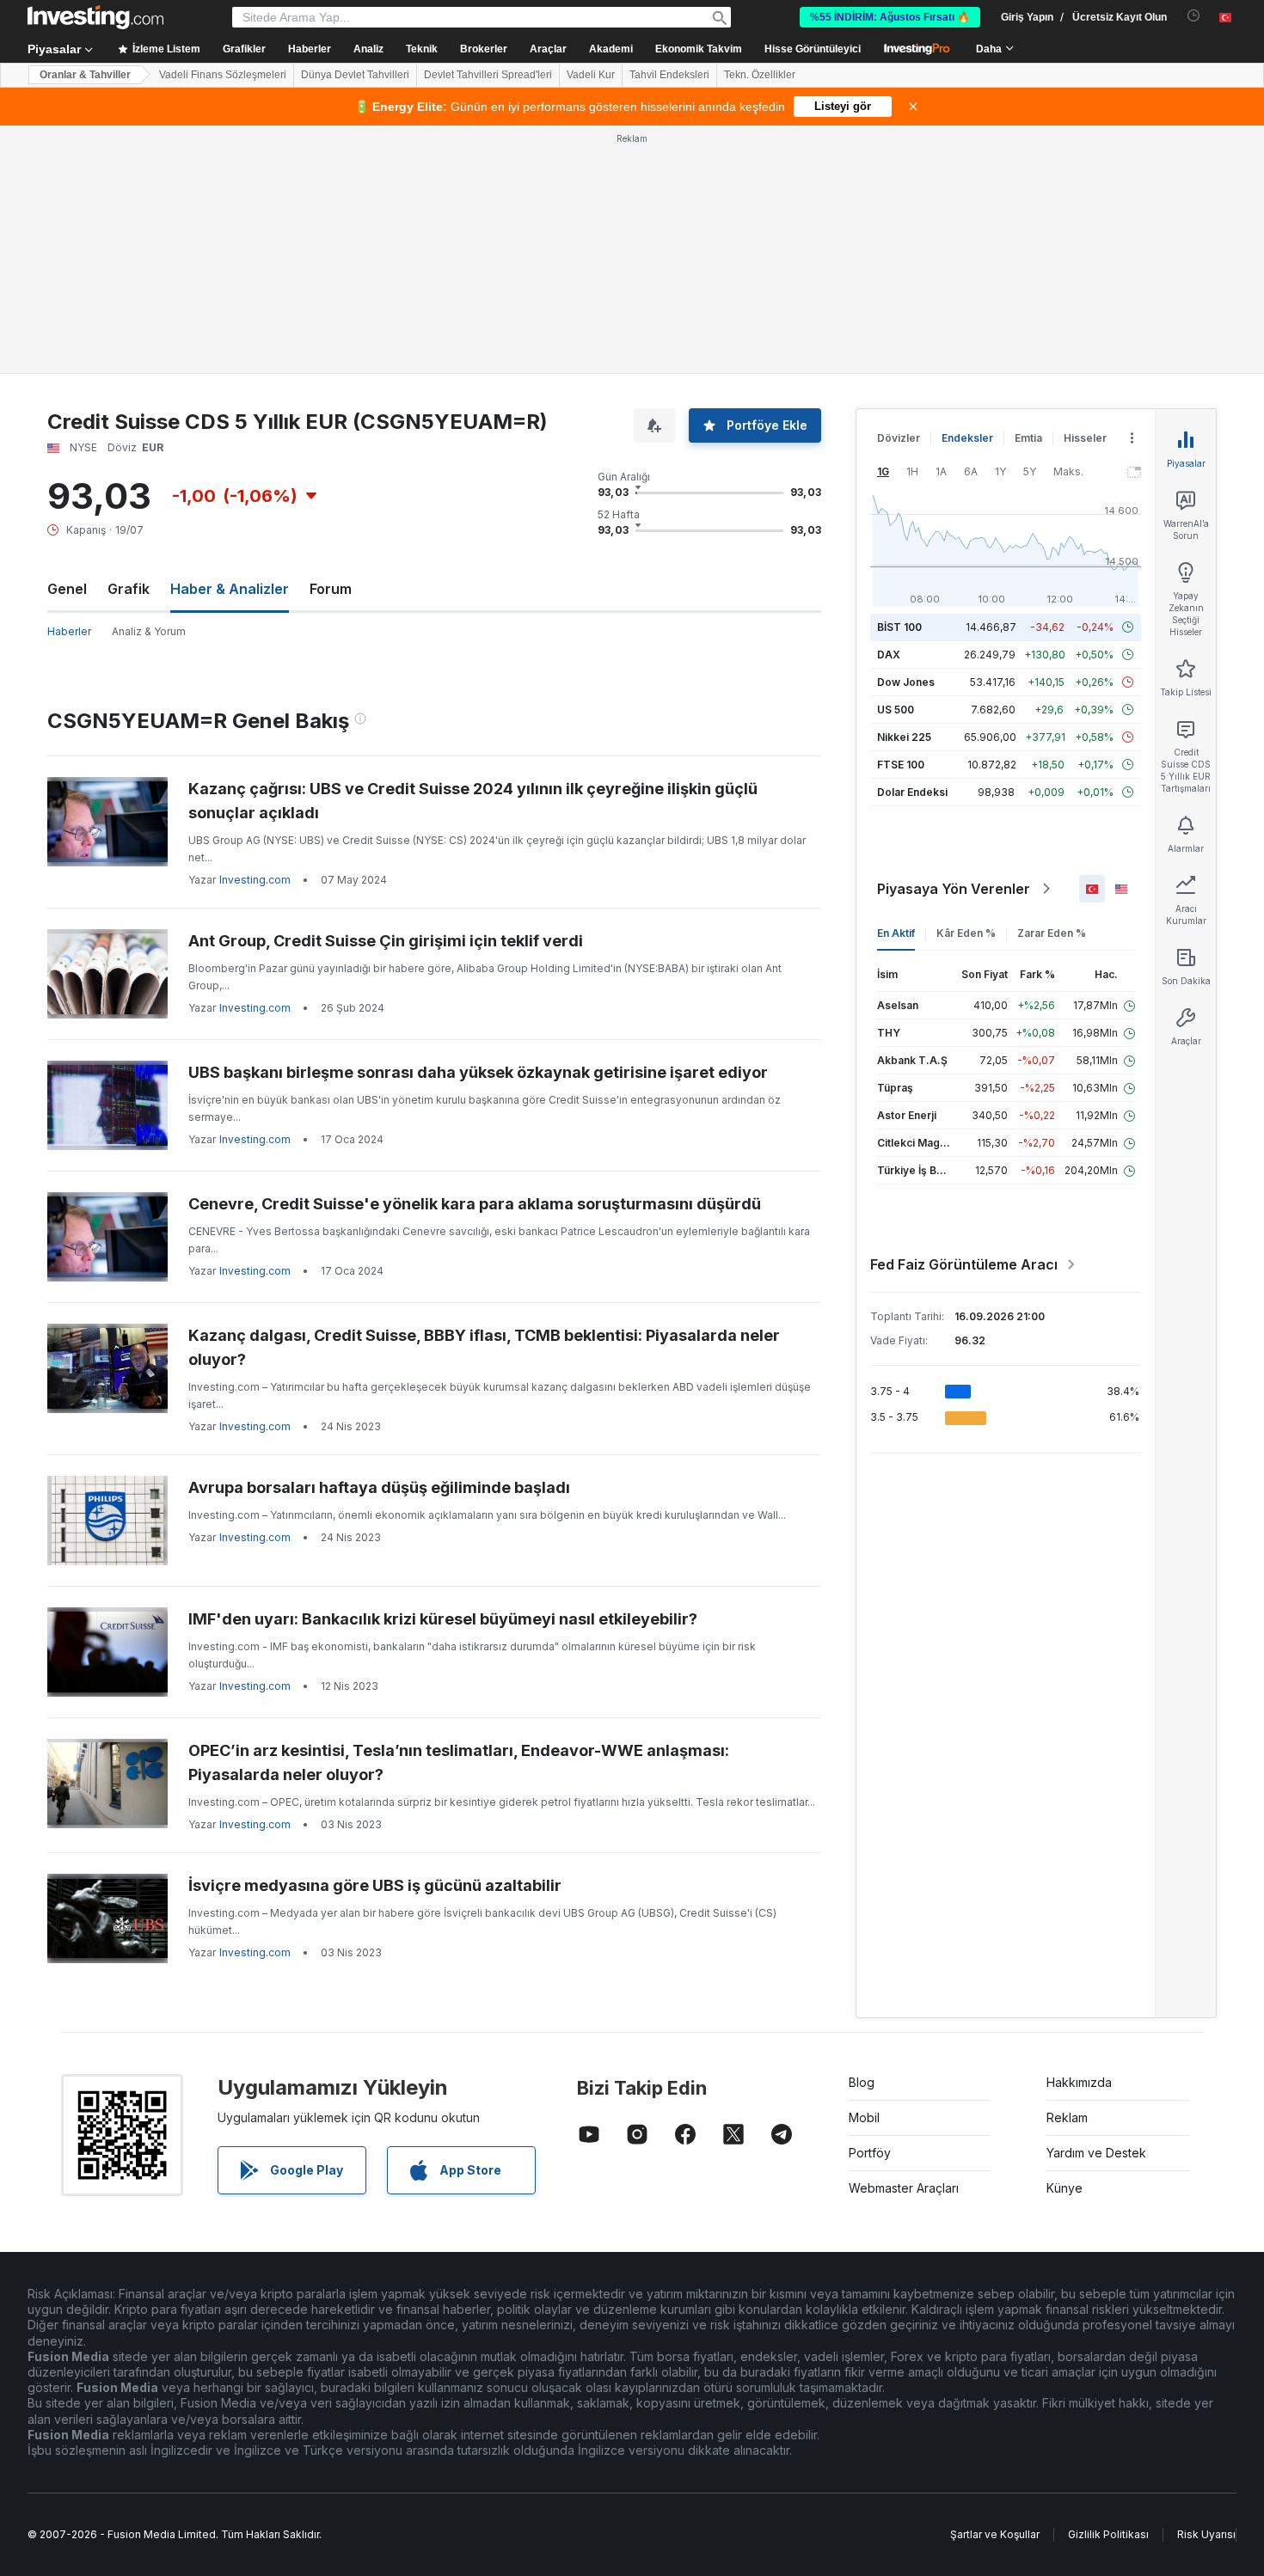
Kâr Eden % (966, 933)
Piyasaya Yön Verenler (954, 889)
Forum (331, 589)
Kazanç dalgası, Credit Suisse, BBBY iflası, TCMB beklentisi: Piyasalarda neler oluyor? (484, 1347)
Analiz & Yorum (149, 631)
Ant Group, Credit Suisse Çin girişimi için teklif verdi (386, 941)
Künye (1065, 2188)
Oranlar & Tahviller (85, 75)
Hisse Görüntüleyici (813, 49)
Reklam (1067, 2117)
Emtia (1028, 438)
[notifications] (1194, 16)
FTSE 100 (901, 765)
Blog (862, 2082)
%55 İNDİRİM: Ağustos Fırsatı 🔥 (890, 17)
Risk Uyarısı (1206, 2534)
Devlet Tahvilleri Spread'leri (488, 75)
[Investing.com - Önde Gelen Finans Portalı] (95, 17)
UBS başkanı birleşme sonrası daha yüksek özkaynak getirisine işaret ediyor (478, 1072)
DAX (889, 655)
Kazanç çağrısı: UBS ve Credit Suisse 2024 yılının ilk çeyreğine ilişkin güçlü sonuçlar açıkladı (473, 801)
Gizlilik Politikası (1108, 2534)
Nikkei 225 (904, 737)
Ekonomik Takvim (699, 49)
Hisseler (1085, 438)
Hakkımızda (1079, 2082)
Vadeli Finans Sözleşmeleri (223, 75)
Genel (67, 589)
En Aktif (896, 933)
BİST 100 (899, 627)
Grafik (129, 589)
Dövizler (899, 438)
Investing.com (255, 880)
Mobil (864, 2117)
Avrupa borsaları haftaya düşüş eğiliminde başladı (379, 1487)
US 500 (896, 710)
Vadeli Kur (591, 75)
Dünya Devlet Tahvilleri (355, 75)
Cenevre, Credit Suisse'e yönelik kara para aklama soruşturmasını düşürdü (475, 1204)
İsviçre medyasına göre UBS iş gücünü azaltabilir (375, 1885)
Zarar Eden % (1052, 933)
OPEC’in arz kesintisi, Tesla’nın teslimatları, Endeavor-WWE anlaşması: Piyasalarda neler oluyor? (459, 1762)
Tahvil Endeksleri (669, 75)
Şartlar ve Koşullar (995, 2534)
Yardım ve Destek (1096, 2153)
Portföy (870, 2153)
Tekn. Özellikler (760, 75)
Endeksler (967, 438)
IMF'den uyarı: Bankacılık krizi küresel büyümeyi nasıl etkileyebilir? (443, 1619)
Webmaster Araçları (904, 2188)
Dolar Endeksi (912, 792)
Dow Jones (906, 682)
